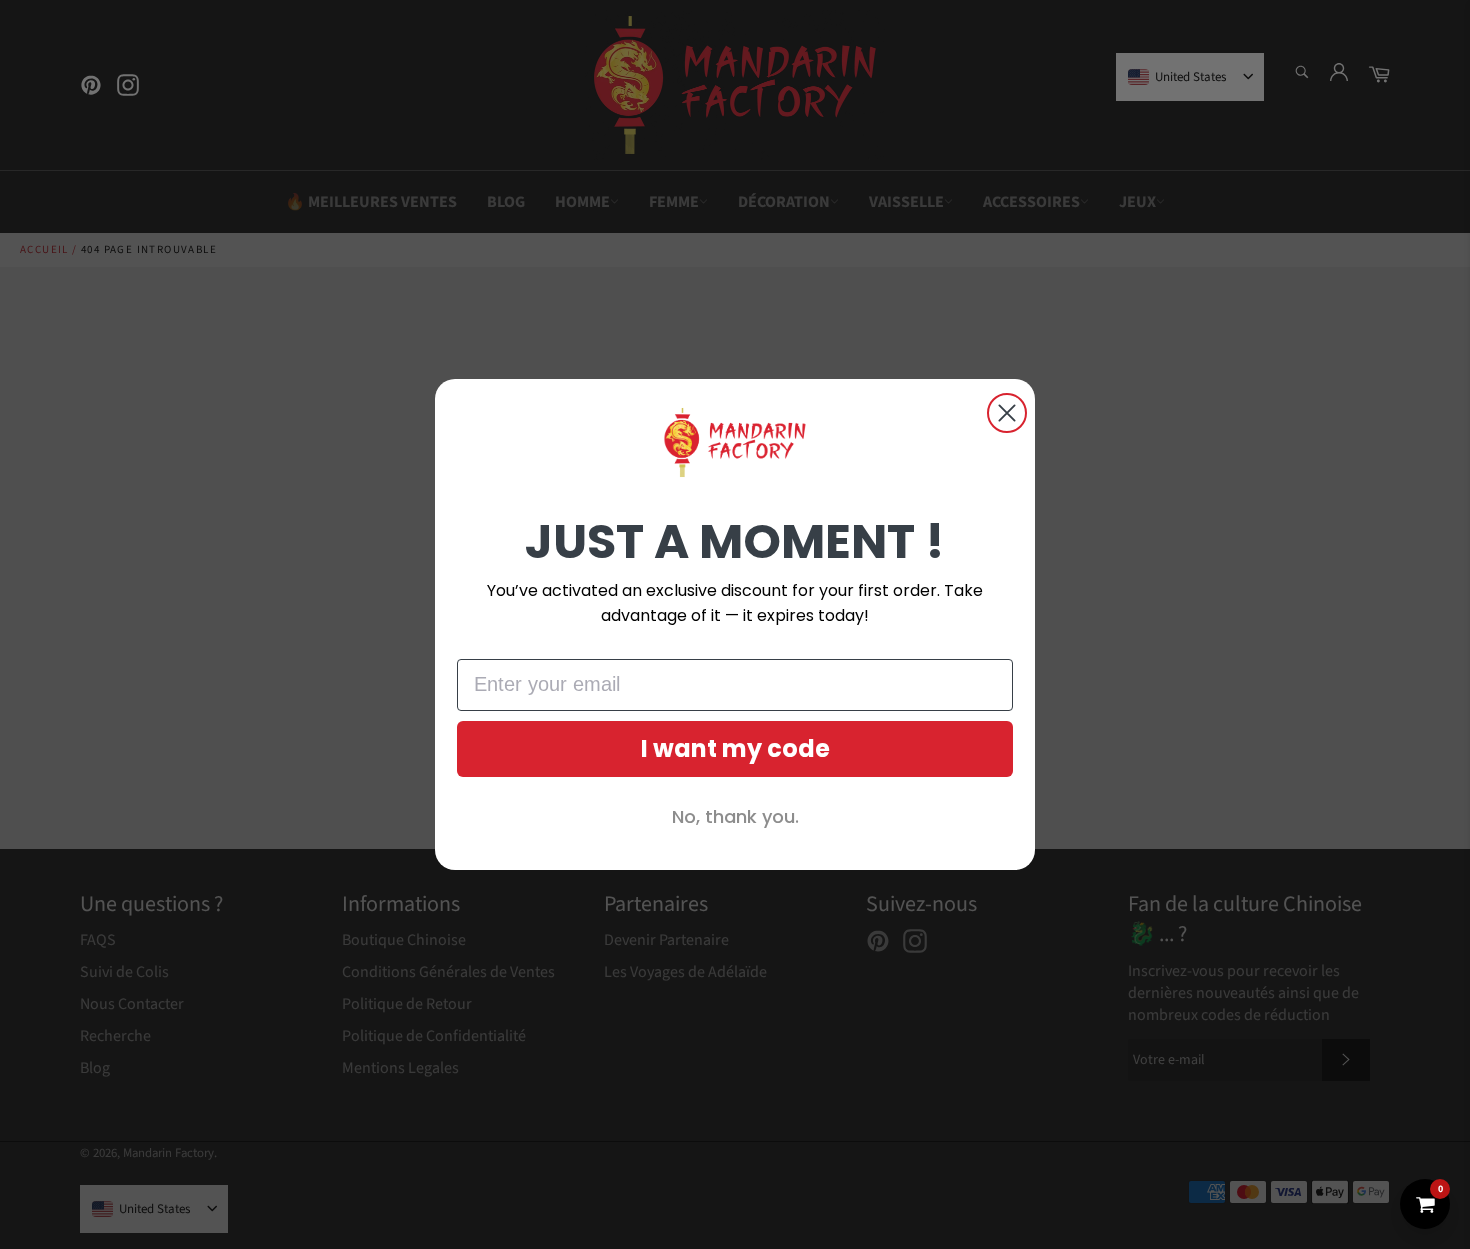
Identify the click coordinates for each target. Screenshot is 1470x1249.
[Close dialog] (1007, 413)
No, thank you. (735, 816)
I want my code (735, 748)
